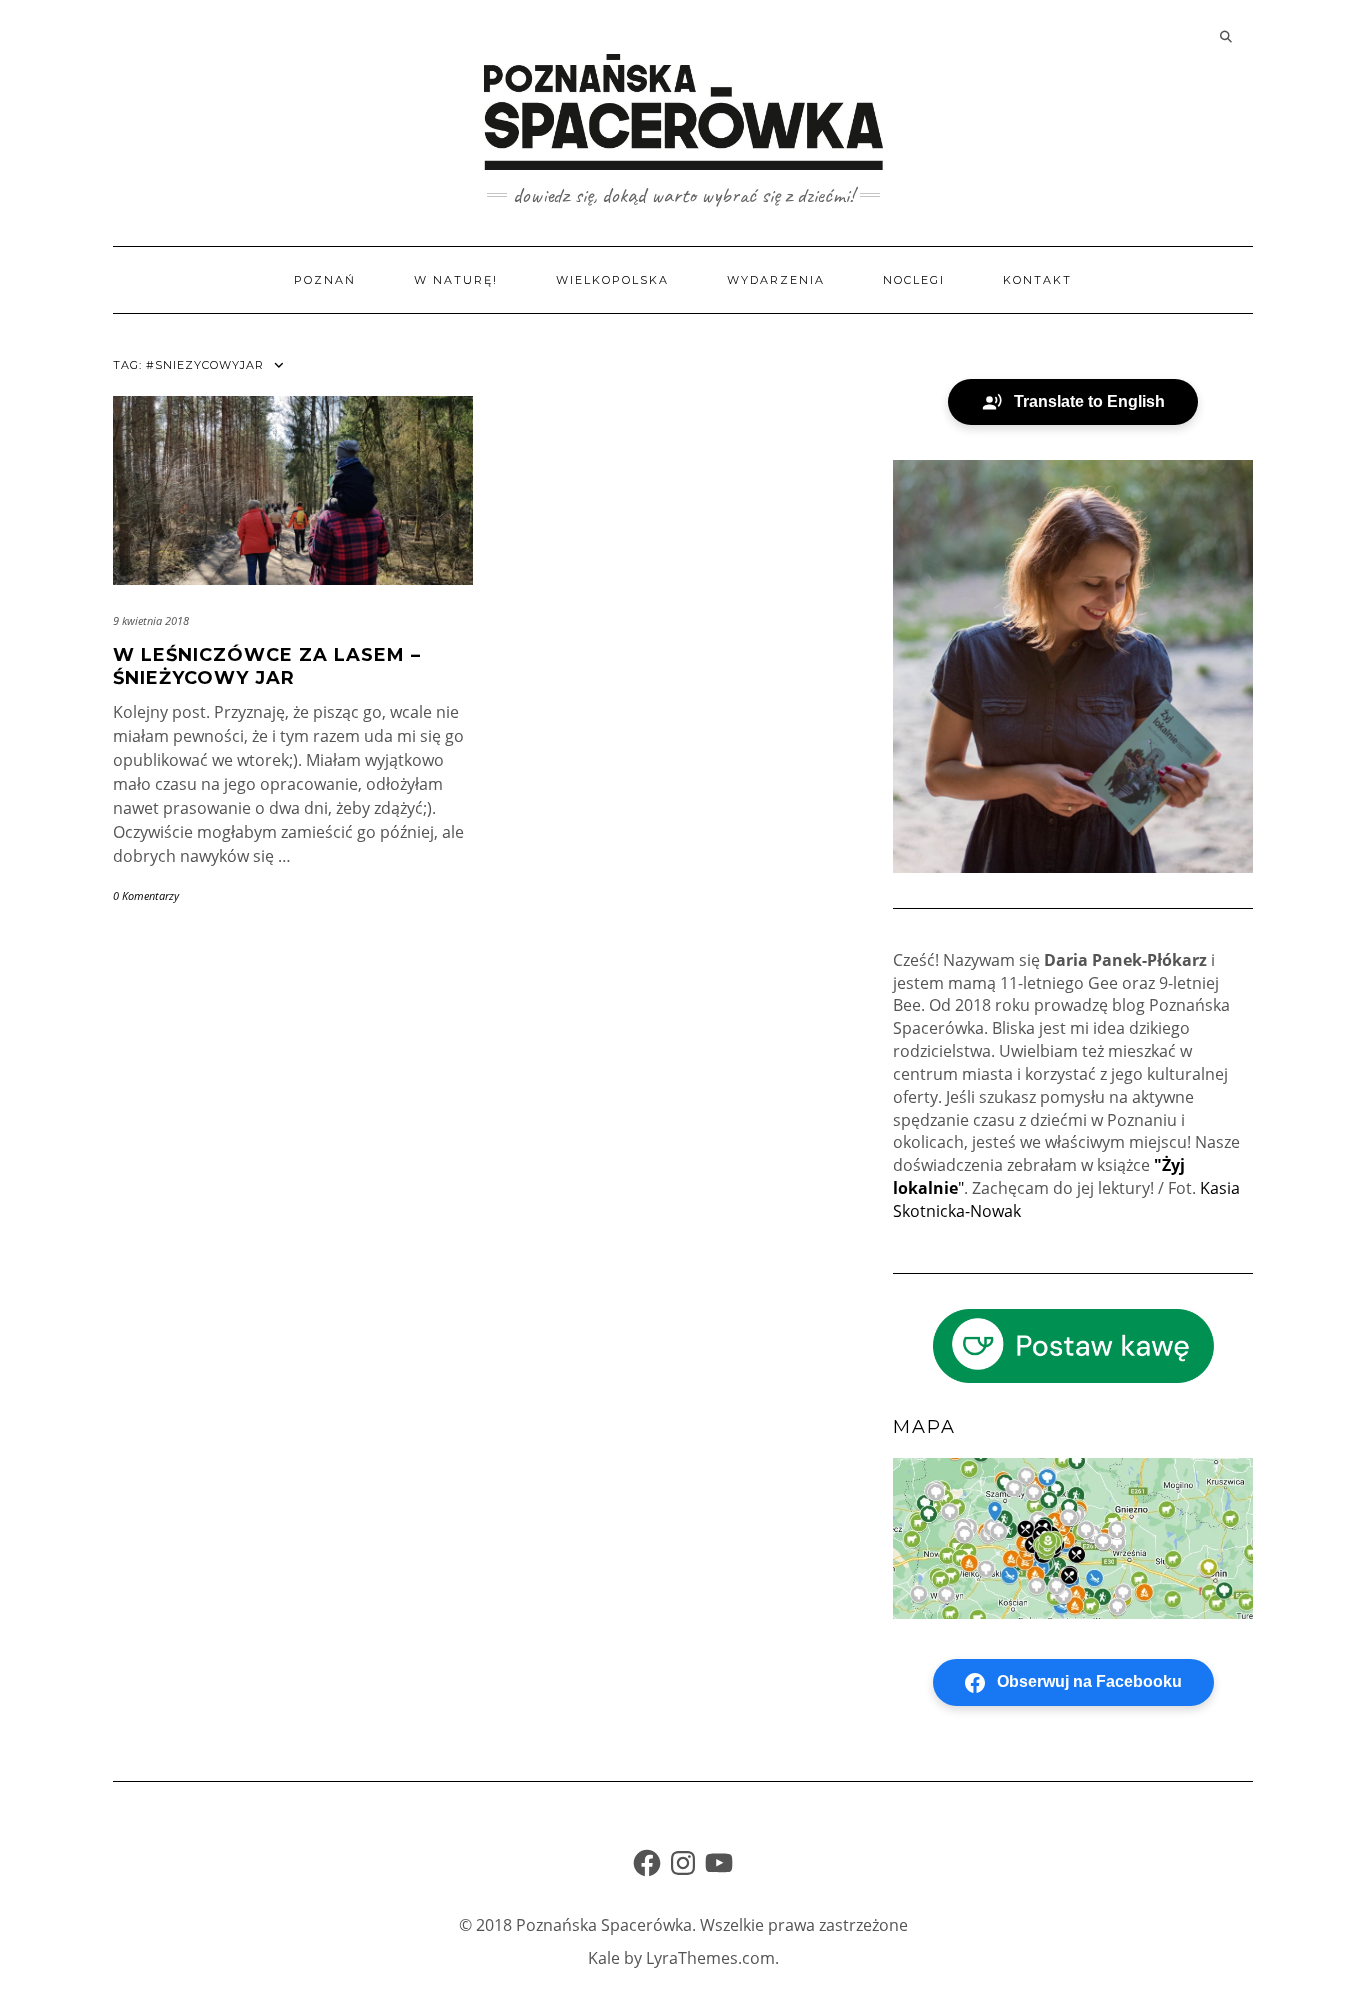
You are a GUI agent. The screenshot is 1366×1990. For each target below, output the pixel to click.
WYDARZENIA (776, 280)
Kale (604, 1958)
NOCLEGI (914, 280)
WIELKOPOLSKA (612, 280)
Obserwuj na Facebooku (1089, 1681)
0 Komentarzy (146, 895)
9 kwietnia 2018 (151, 620)
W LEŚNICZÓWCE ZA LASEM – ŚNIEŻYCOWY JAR (267, 666)
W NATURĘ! (456, 280)
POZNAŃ (325, 280)
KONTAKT (1037, 280)
